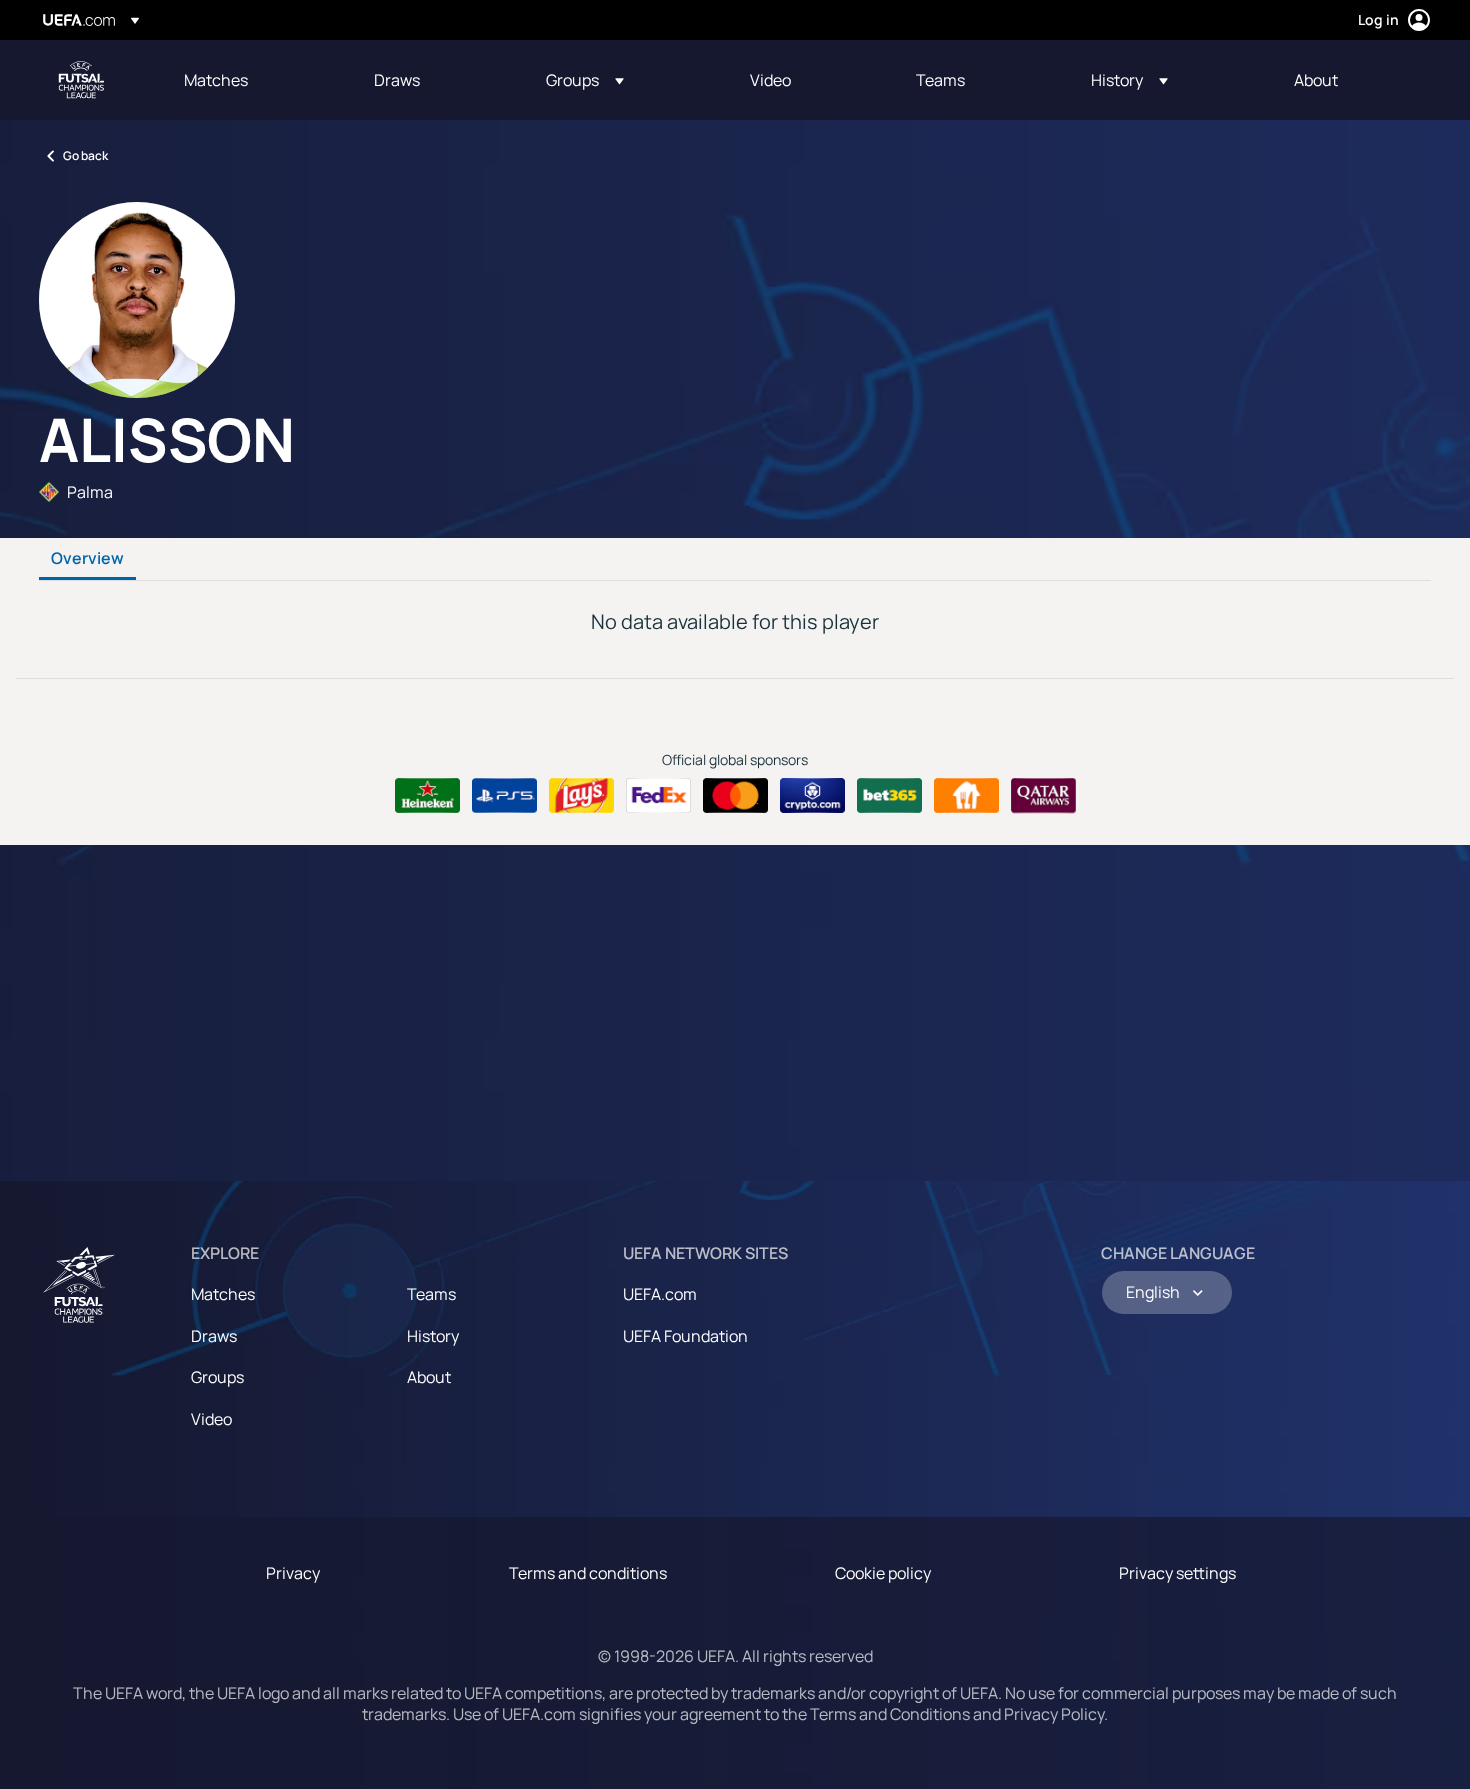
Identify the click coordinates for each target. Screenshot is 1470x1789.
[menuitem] (254, 80)
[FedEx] (658, 796)
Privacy (293, 1573)
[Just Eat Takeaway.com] (966, 796)
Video (211, 1419)
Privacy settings (1177, 1573)
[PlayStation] (504, 796)
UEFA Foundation (685, 1336)
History (433, 1336)
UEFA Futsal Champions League (81, 80)
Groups (217, 1377)
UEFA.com (660, 1294)
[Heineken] (427, 796)
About (429, 1377)
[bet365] (889, 796)
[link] (216, 80)
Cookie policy (883, 1573)
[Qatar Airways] (1043, 796)
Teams (431, 1294)
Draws (214, 1336)
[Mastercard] (735, 796)
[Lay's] (581, 796)
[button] (585, 80)
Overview (87, 559)
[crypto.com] (812, 796)
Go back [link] (85, 155)
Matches (223, 1294)
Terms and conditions (588, 1573)
